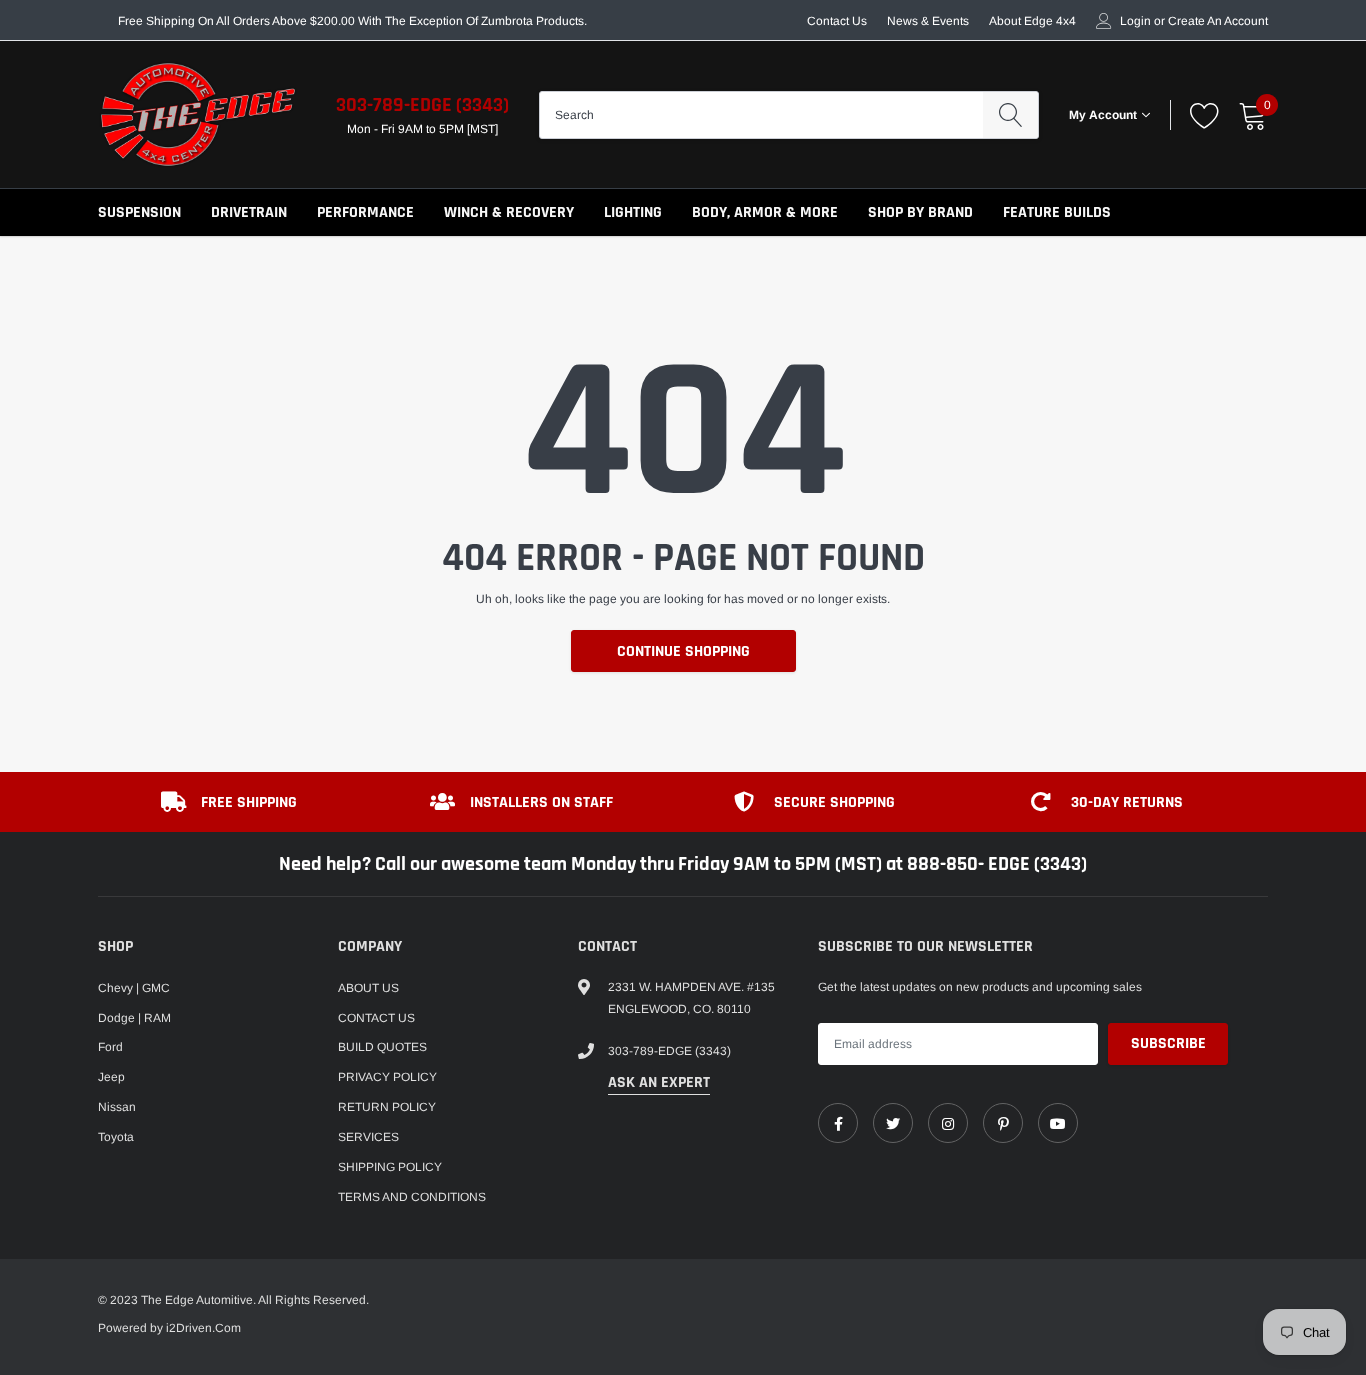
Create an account (1218, 21)
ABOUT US (368, 988)
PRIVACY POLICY (387, 1077)
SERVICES (368, 1137)
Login (1135, 21)
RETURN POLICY (387, 1107)
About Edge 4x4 (1032, 21)
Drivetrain (249, 212)
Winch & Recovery (509, 212)
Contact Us (837, 21)
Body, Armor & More (765, 212)
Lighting (633, 212)
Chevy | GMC (134, 988)
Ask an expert (659, 1082)
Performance (365, 212)
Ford (110, 1047)
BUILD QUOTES (382, 1047)
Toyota (116, 1137)
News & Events (928, 21)
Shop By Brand (920, 212)
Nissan (117, 1107)
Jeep (111, 1077)
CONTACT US (376, 1018)
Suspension (139, 212)
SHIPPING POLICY (390, 1167)
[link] (838, 1123)
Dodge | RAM (134, 1018)
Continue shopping (683, 651)
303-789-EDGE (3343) (422, 105)
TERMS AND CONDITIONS (412, 1197)
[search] (1010, 115)
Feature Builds (1057, 212)
